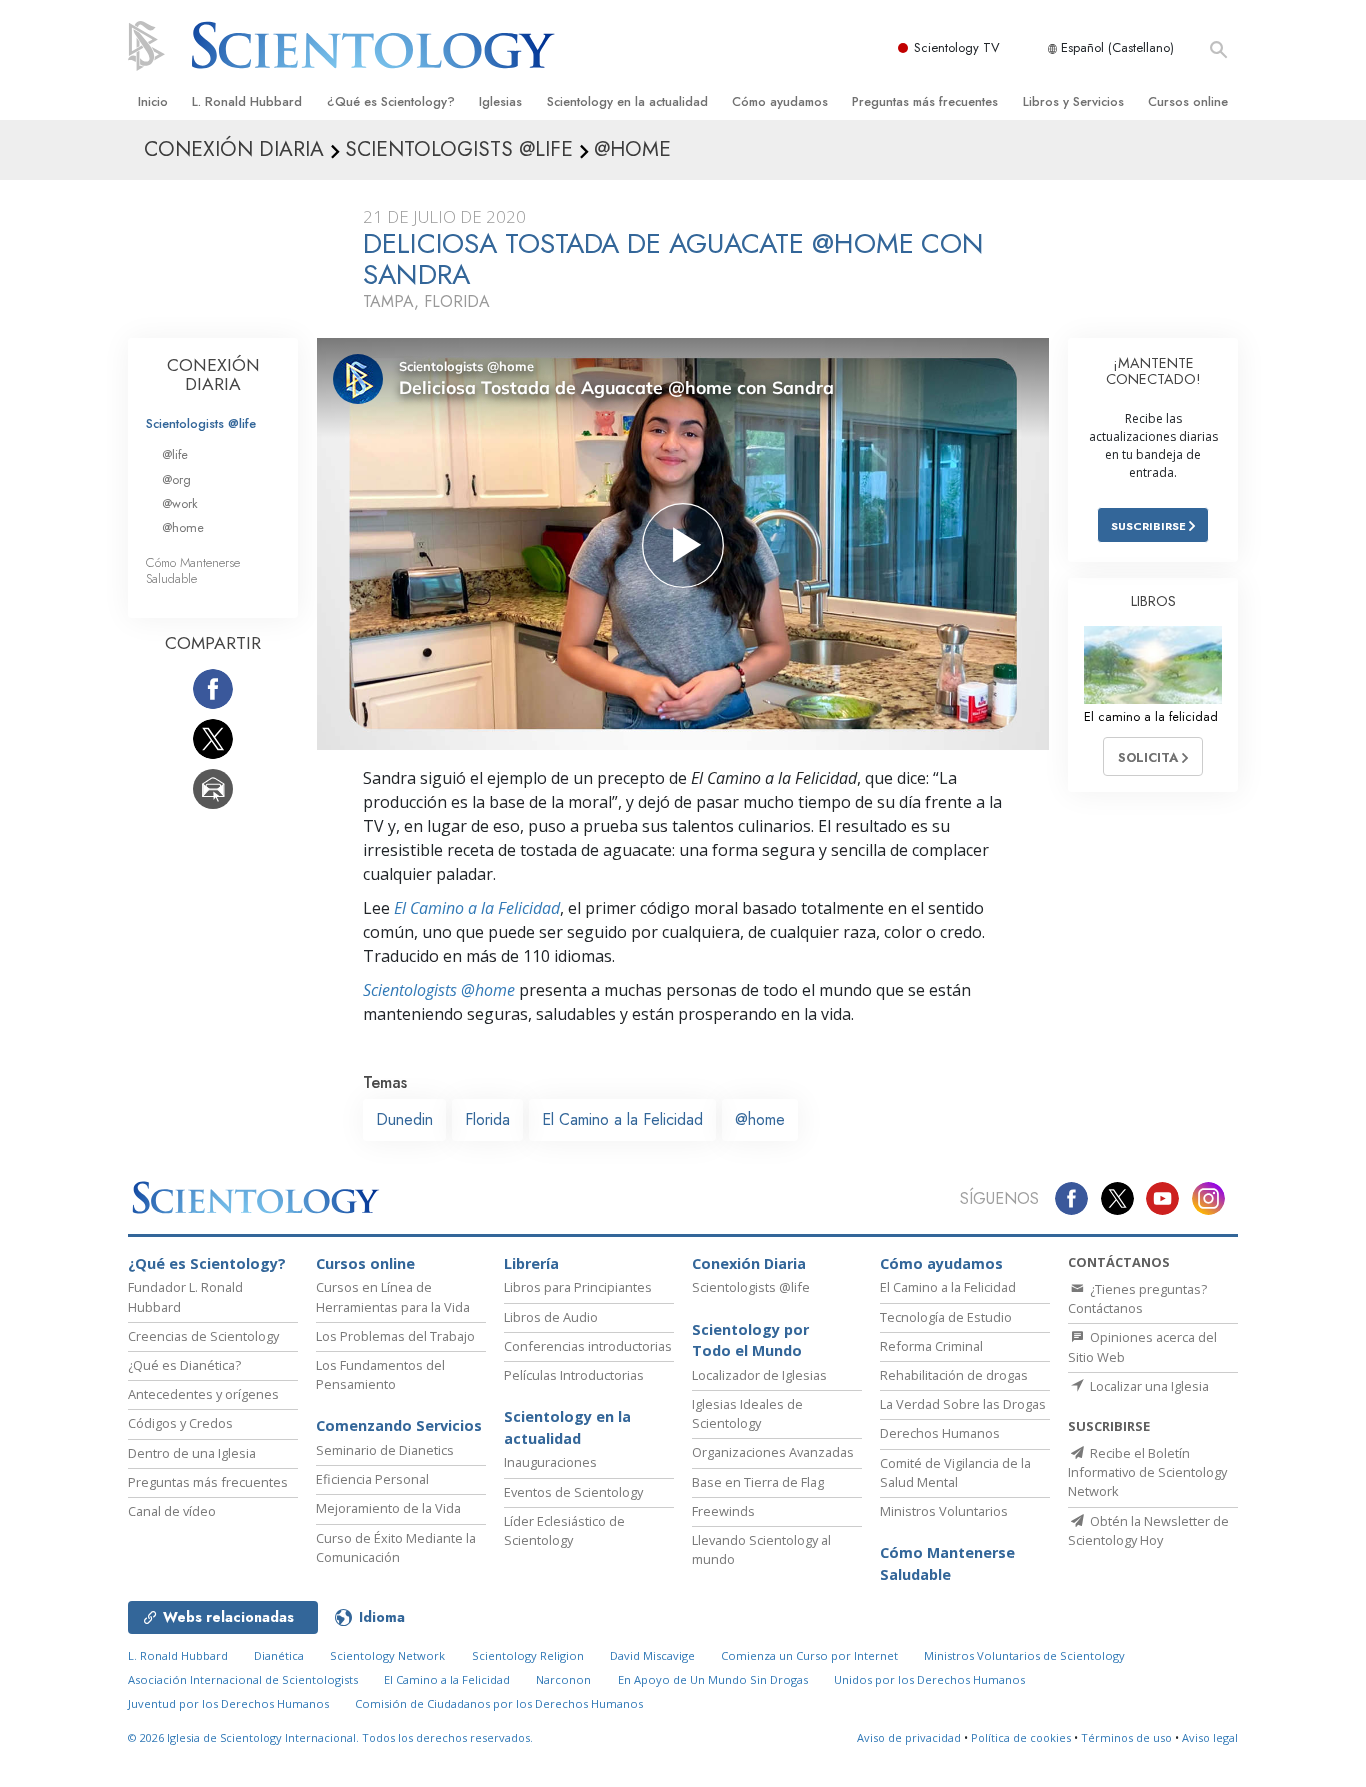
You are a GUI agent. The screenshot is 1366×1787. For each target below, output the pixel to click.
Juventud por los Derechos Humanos (228, 1703)
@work (180, 503)
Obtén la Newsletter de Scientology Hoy (1148, 1530)
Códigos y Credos (180, 1423)
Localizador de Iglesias (759, 1375)
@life (175, 454)
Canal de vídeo (172, 1511)
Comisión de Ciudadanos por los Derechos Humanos (499, 1703)
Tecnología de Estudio (946, 1317)
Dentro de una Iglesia (192, 1453)
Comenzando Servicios (399, 1425)
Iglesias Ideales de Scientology (747, 1413)
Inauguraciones (550, 1462)
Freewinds (723, 1511)
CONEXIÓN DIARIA (213, 374)
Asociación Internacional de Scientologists (243, 1679)
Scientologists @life (201, 423)
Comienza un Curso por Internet (809, 1655)
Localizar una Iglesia (1148, 1386)
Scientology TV (957, 47)
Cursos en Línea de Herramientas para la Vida (393, 1296)
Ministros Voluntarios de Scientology (1024, 1655)
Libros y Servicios (1073, 101)
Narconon (563, 1679)
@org (176, 479)
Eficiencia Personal (372, 1479)
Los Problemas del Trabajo (395, 1336)
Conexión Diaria (749, 1263)
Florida (487, 1119)
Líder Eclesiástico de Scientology (564, 1530)
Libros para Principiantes (578, 1287)
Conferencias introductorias (588, 1346)
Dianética (279, 1655)
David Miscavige (652, 1655)
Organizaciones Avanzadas (773, 1452)
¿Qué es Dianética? (184, 1365)
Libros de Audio (551, 1317)
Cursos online (1188, 101)
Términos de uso (1126, 1737)
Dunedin (404, 1119)
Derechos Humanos (940, 1433)
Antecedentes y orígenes (203, 1394)
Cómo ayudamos (780, 101)
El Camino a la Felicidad (477, 908)
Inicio (153, 101)
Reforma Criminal (931, 1346)
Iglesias (500, 101)
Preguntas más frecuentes (925, 101)
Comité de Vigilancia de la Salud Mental (955, 1472)
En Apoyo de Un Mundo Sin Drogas (713, 1679)
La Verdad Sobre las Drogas (963, 1404)
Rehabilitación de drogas (954, 1375)
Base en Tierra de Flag (758, 1482)
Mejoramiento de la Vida (388, 1508)
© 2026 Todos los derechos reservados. (330, 1737)
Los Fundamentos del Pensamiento (380, 1374)
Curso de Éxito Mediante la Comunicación (396, 1547)
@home (760, 1119)
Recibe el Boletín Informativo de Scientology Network (1147, 1472)
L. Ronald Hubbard (247, 101)
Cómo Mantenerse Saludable (193, 570)
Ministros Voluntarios (944, 1511)
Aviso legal (1210, 1737)
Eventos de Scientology (573, 1492)
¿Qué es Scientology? (391, 101)
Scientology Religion (528, 1655)
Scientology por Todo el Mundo (750, 1340)
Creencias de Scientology (203, 1336)
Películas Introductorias (574, 1375)
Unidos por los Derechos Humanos (929, 1679)
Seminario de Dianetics (385, 1450)
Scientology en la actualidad (627, 101)
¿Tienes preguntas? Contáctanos (1137, 1298)
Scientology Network (387, 1655)
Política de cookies (1021, 1737)
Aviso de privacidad (909, 1737)
